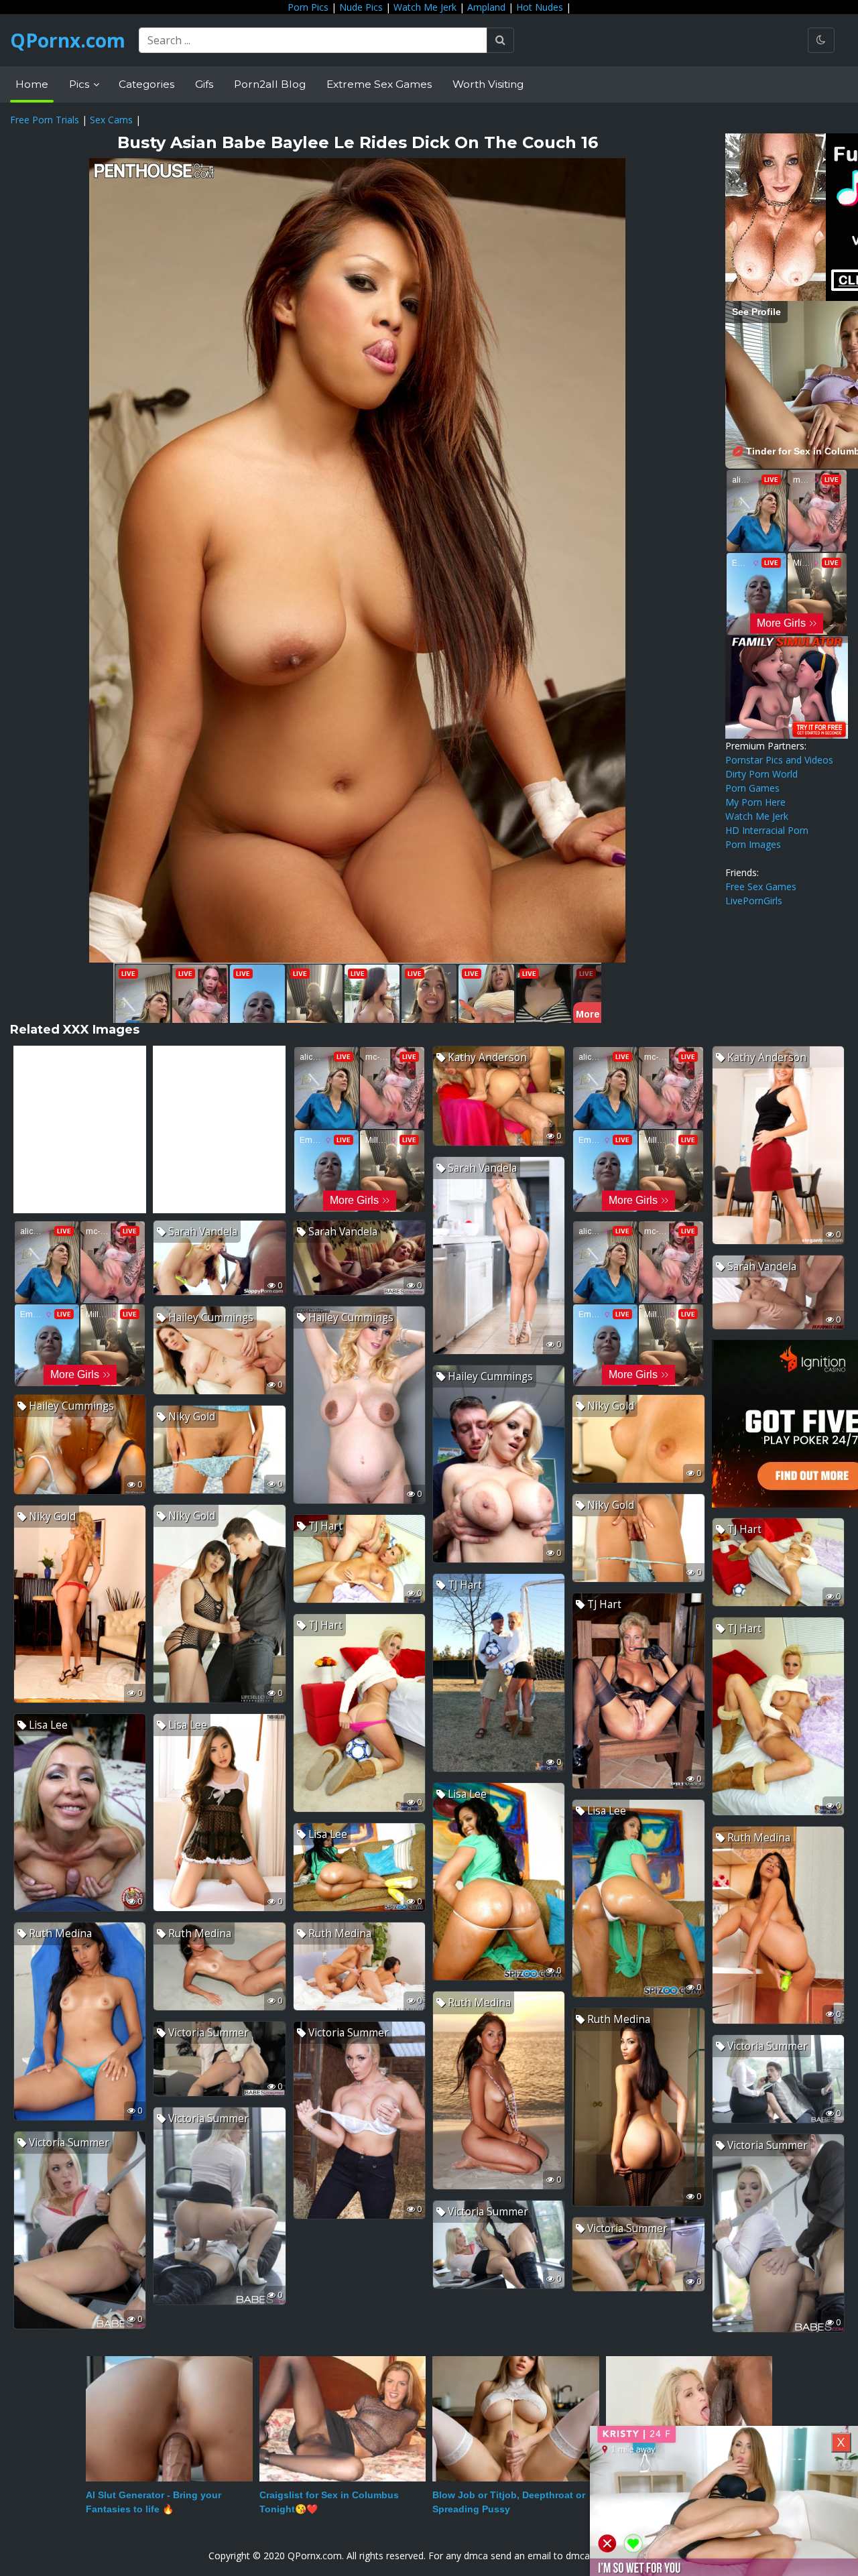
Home (32, 84)
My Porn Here (755, 802)
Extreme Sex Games (379, 84)
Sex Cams (111, 120)
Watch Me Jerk (425, 7)
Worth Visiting (488, 84)
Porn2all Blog (270, 84)
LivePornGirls (754, 901)
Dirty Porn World (761, 774)
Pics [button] (80, 84)
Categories (146, 84)
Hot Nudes (540, 7)
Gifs (204, 84)
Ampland (486, 7)
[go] (500, 40)
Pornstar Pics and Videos (779, 760)
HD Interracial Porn (767, 830)
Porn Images (753, 844)
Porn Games (752, 788)
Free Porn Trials (45, 120)
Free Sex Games (761, 886)
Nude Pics (361, 7)
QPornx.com (68, 40)
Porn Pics (308, 7)
